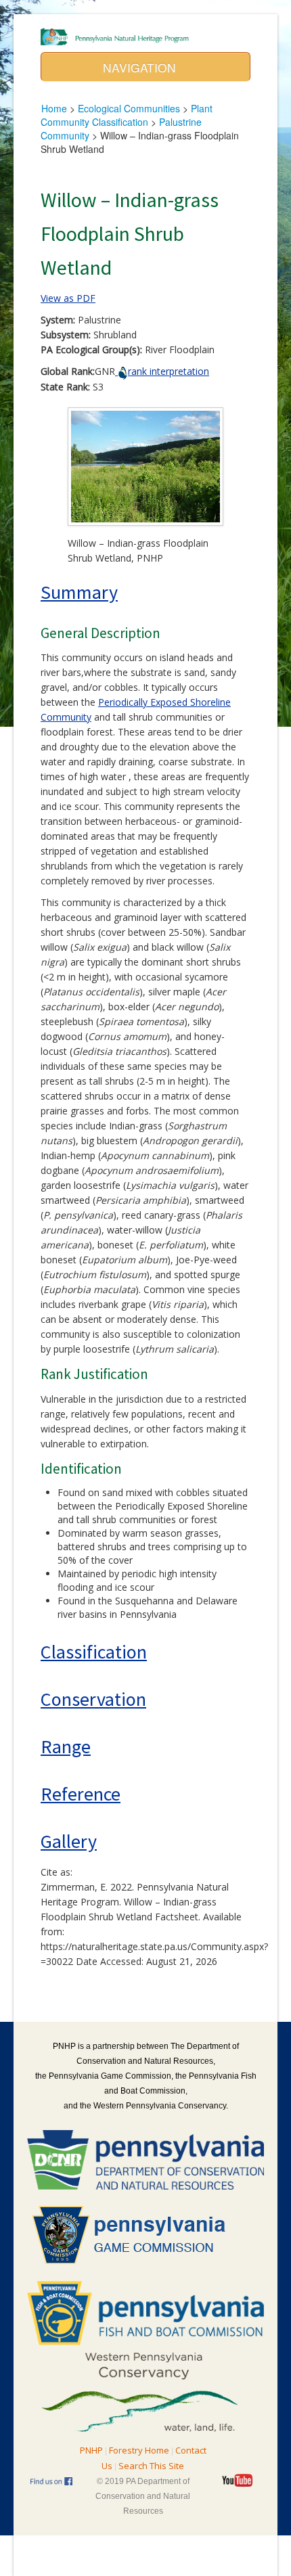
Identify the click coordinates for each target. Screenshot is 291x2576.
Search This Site (151, 2466)
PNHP (91, 2450)
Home (54, 108)
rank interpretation (169, 371)
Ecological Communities (129, 108)
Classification (94, 1652)
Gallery (69, 1841)
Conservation (93, 1699)
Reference (81, 1794)
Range (66, 1746)
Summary (79, 592)
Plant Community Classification (127, 115)
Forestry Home (139, 2450)
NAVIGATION (141, 67)
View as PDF (68, 298)
